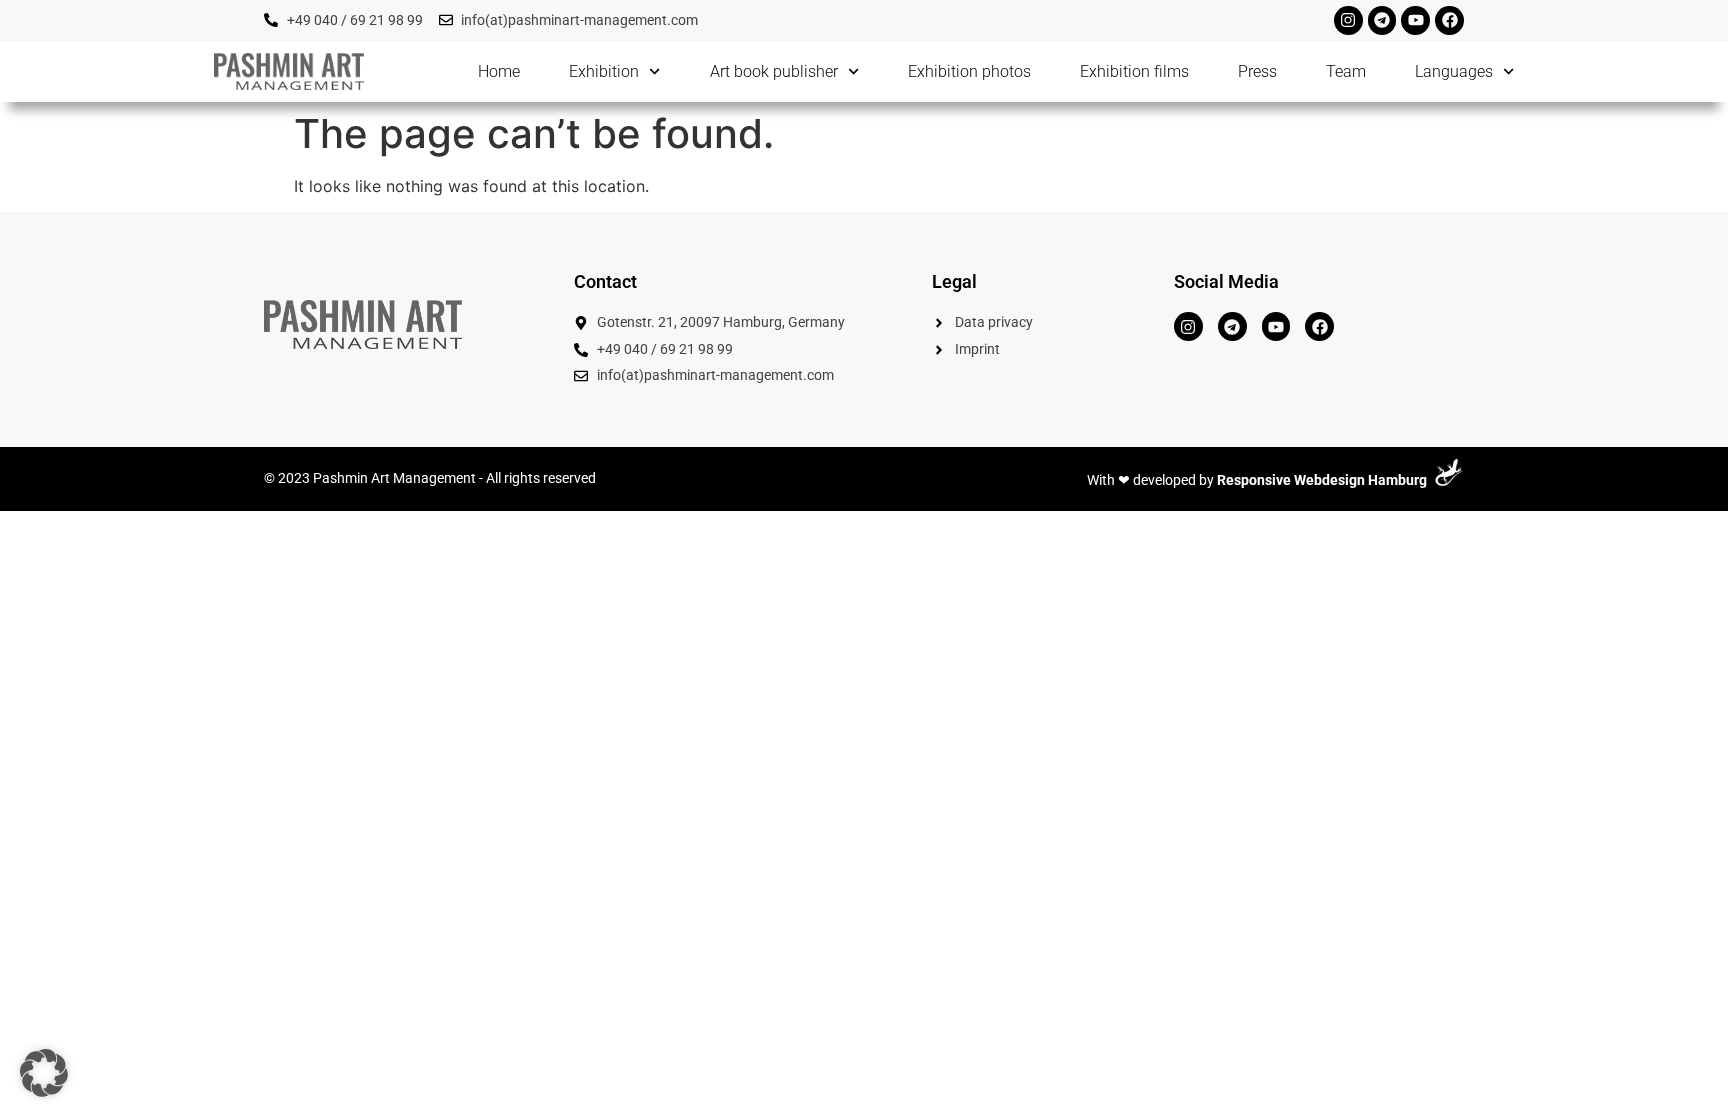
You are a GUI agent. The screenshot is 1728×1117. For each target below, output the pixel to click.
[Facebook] (1449, 20)
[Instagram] (1348, 20)
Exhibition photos (969, 71)
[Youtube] (1415, 20)
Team (1346, 71)
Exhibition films (1134, 71)
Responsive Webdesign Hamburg (1322, 480)
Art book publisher (774, 71)
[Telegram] (1382, 20)
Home (499, 71)
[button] (44, 1073)
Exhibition (604, 71)
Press (1257, 71)
